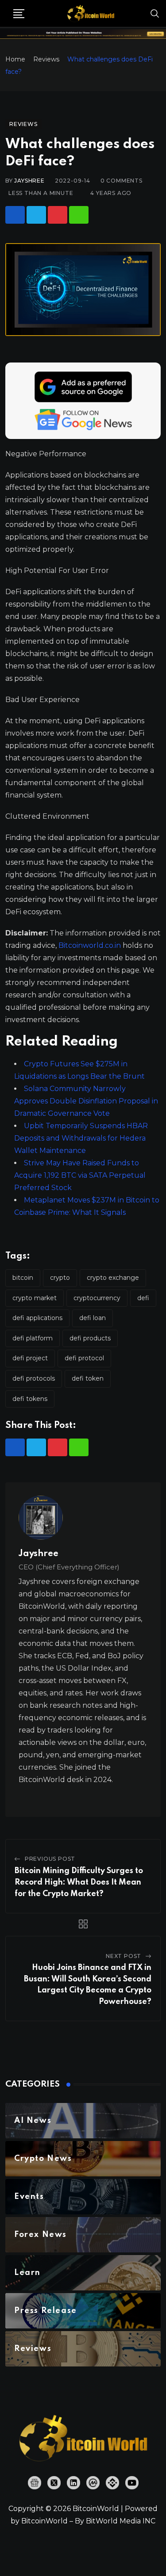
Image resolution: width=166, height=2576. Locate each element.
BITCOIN (23, 1278)
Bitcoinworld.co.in (91, 945)
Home (15, 59)
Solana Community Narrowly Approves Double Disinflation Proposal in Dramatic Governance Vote (86, 1101)
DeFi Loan (93, 1318)
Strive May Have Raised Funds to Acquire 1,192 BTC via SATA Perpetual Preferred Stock (80, 1175)
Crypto (60, 1278)
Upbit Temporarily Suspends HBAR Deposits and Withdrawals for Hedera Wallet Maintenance (81, 1138)
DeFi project (30, 1358)
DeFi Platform (33, 1338)
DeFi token (88, 1378)
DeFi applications (37, 1318)
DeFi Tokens (30, 1399)
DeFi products (90, 1338)
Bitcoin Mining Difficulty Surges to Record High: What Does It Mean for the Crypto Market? (79, 1882)
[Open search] (155, 13)
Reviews (46, 59)
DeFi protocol (84, 1358)
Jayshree (29, 181)
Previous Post (50, 1859)
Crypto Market (35, 1298)
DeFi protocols (34, 1378)
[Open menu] (19, 14)
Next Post (124, 1956)
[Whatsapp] (79, 215)
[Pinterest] (58, 215)
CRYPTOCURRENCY (97, 1298)
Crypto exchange (113, 1278)
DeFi (143, 1298)
